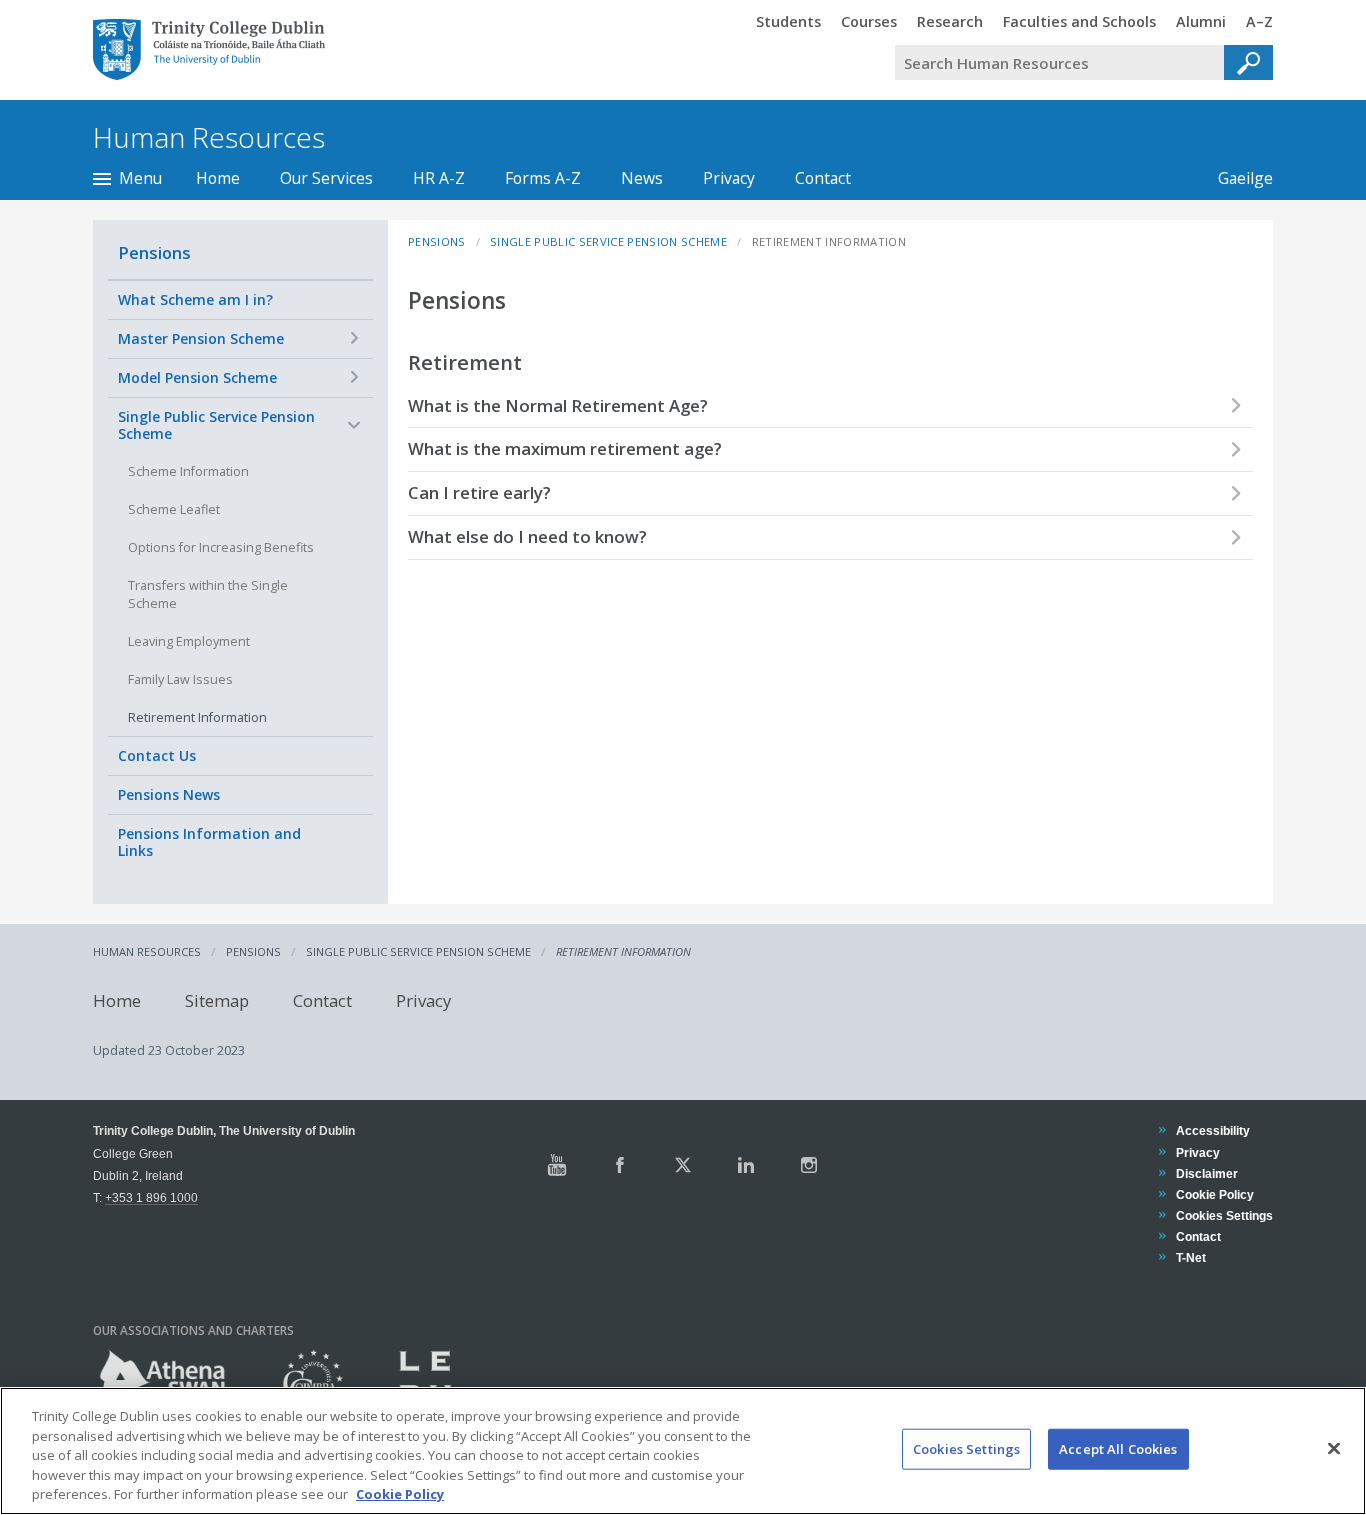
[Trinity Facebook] (620, 1165)
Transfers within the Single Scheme (208, 594)
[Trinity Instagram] (809, 1165)
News (642, 178)
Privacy (729, 178)
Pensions (154, 252)
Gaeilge (1235, 178)
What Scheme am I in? (195, 299)
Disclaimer (1206, 1173)
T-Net (1190, 1257)
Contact (823, 178)
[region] (683, 1451)
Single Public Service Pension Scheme (216, 425)
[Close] (1334, 1449)
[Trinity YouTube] (557, 1165)
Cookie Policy (1214, 1194)
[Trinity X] (683, 1165)
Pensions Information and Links (209, 842)
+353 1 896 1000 (151, 1197)
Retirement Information (197, 717)
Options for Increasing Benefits (221, 547)
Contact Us (157, 755)
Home (218, 178)
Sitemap (217, 999)
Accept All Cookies (1118, 1449)
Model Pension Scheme (197, 377)
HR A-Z (439, 178)
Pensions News (169, 794)
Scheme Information (188, 471)
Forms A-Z (543, 178)
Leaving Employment (189, 641)
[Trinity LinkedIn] (746, 1165)
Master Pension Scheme (201, 338)
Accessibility (1212, 1130)
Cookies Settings (966, 1449)
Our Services (326, 178)
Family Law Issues (180, 679)
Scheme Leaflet (174, 509)
